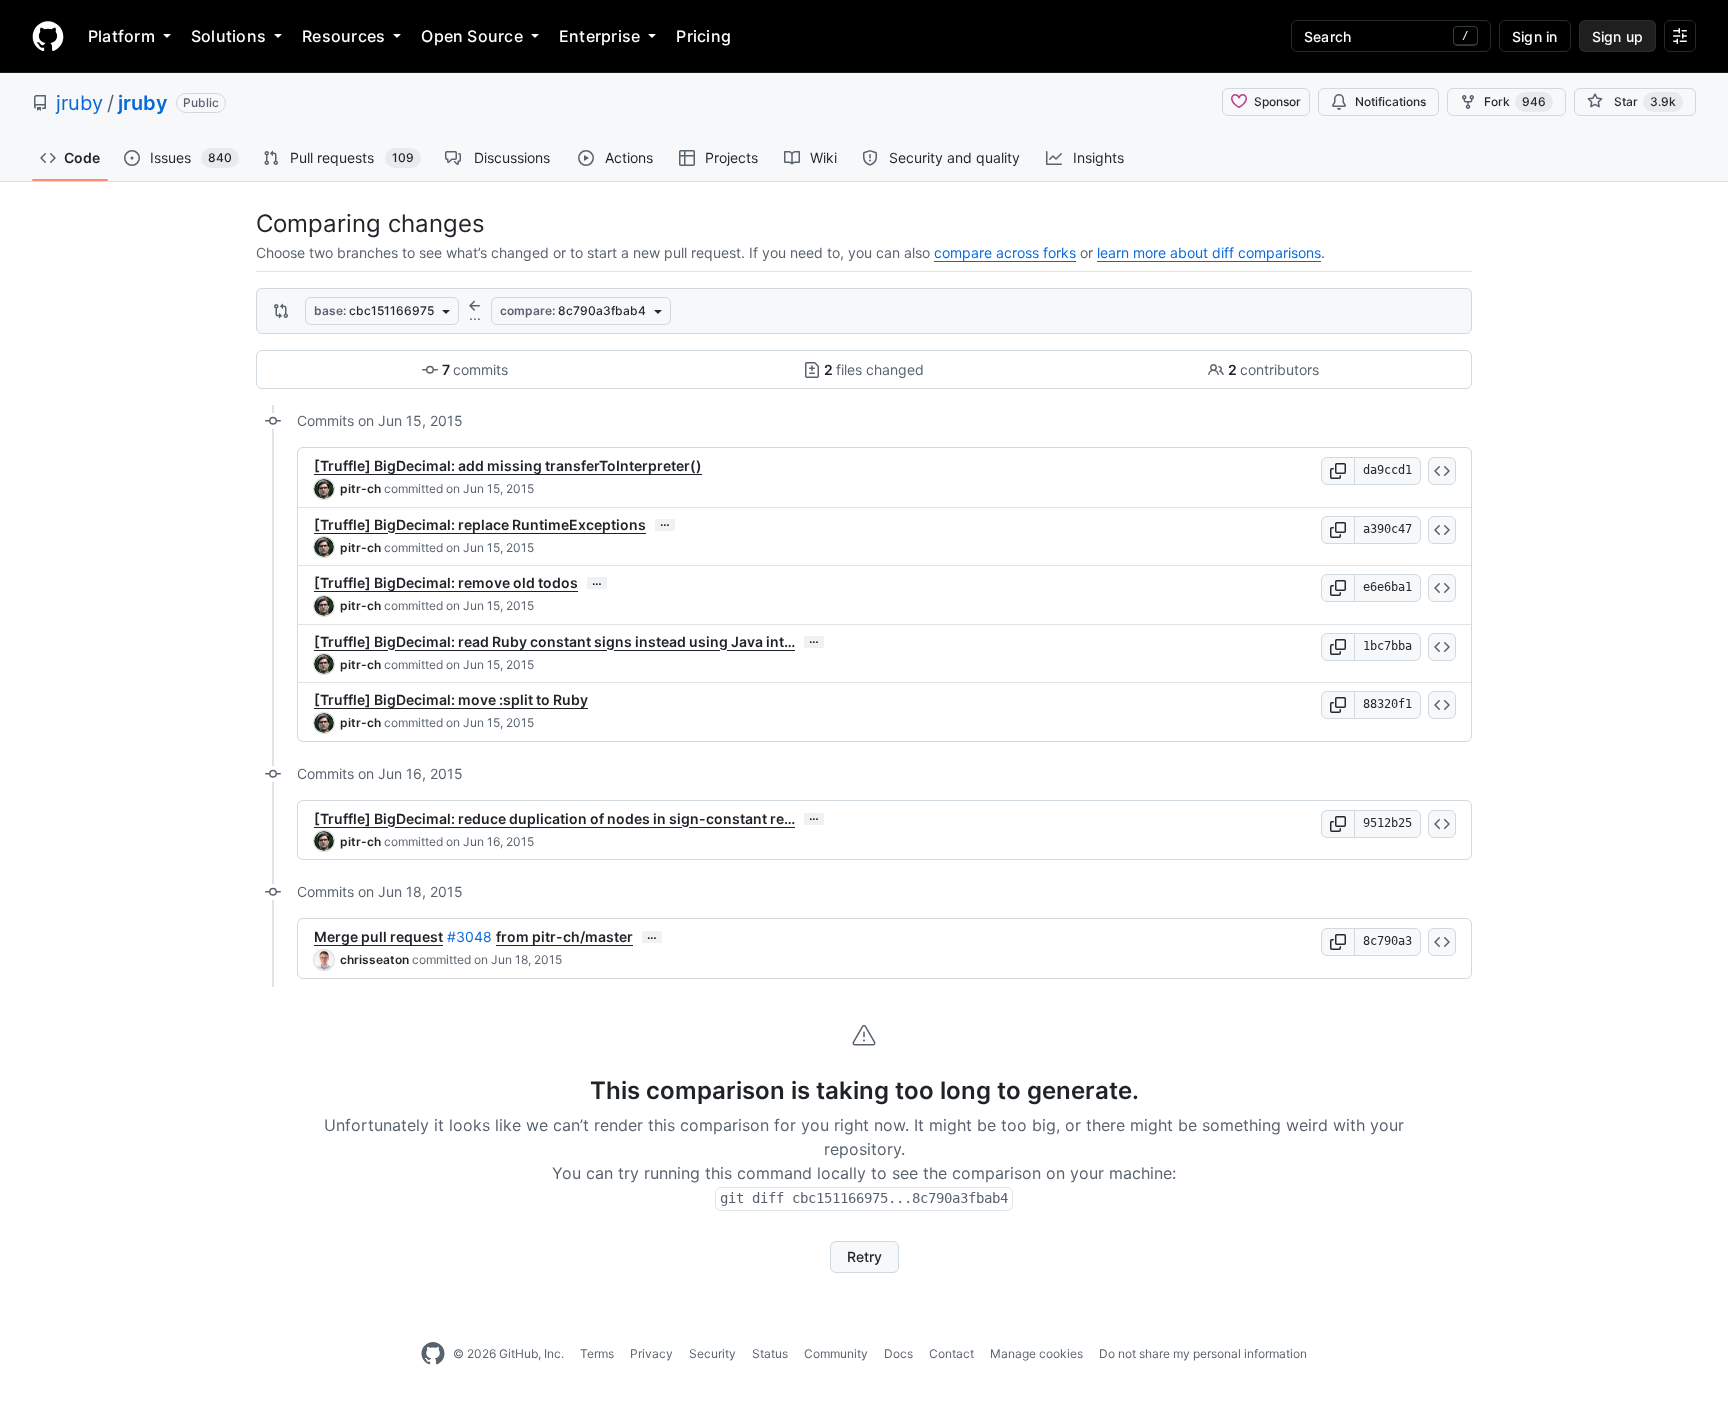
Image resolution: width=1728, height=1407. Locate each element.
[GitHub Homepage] (433, 1354)
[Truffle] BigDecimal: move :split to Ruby (451, 699)
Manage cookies (1036, 1353)
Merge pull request (378, 936)
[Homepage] (48, 36)
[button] (1338, 471)
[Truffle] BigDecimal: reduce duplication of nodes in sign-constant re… (554, 818)
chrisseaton (374, 959)
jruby (79, 103)
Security (712, 1353)
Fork (1515, 101)
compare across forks (1005, 252)
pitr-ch (360, 488)
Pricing (703, 36)
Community (836, 1353)
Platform (121, 36)
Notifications (1390, 101)
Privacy (651, 1353)
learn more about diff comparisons (1209, 252)
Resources (343, 36)
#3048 (469, 936)
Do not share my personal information (1203, 1353)
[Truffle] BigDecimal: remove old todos (446, 582)
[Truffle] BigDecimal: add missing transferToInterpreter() (508, 465)
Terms (597, 1353)
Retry (864, 1256)
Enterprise (599, 36)
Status (770, 1353)
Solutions (228, 36)
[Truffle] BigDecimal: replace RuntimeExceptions (480, 524)
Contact (951, 1353)
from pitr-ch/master (564, 936)
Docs (898, 1353)
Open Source (472, 36)
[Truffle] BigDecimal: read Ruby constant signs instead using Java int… (554, 641)
